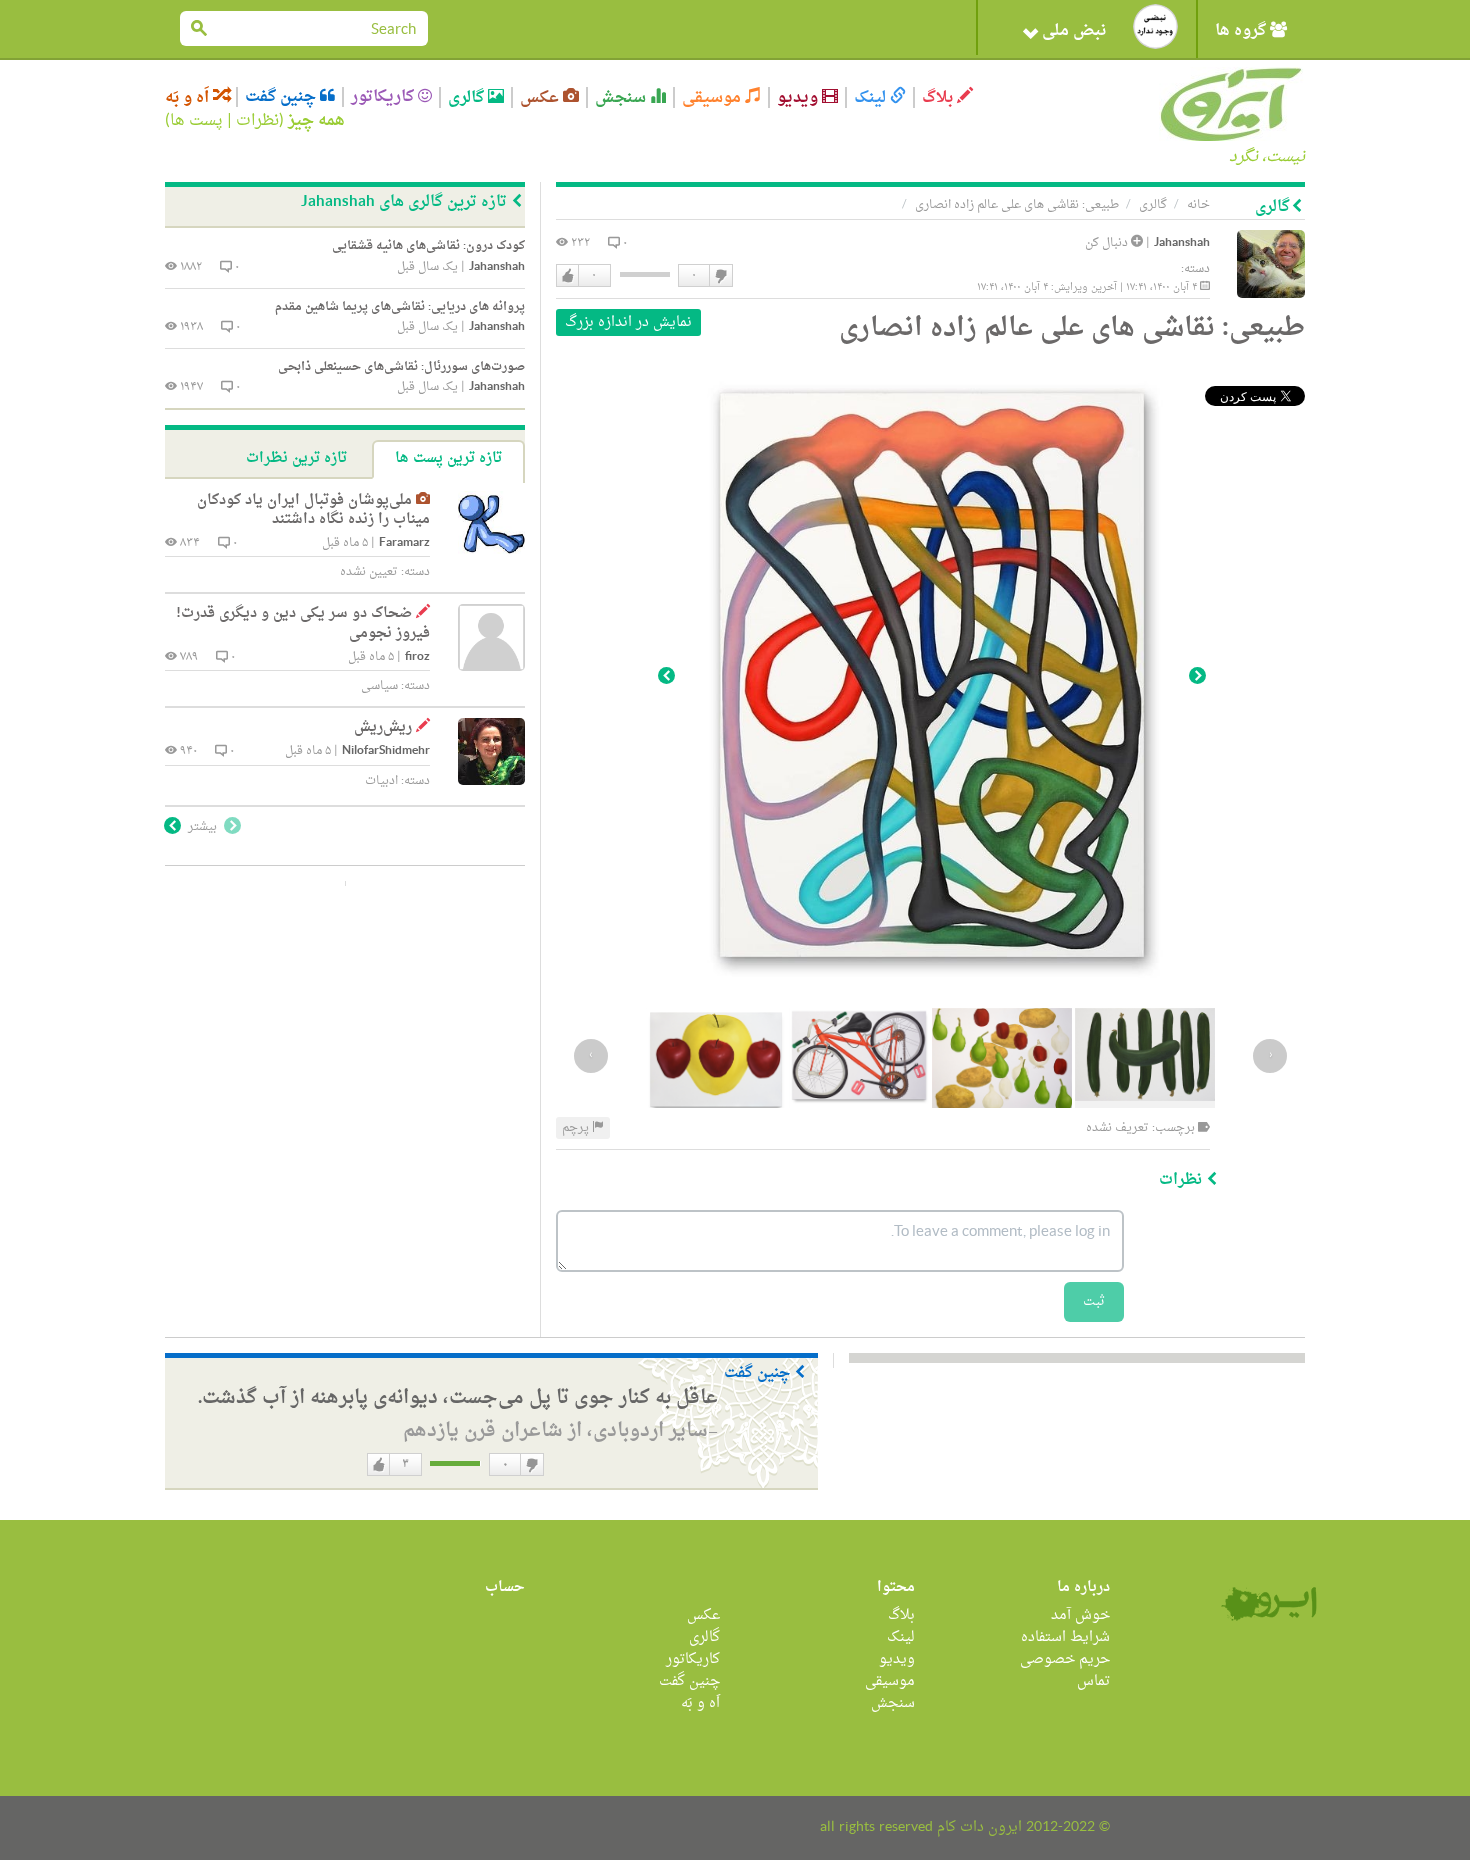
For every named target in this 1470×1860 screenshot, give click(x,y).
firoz (417, 657)
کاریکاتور (384, 97)
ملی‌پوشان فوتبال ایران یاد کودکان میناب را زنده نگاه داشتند (313, 510)
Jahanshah (1182, 243)
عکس (541, 97)
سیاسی (379, 686)
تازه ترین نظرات (296, 458)
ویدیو (799, 97)
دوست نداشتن (720, 276)
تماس (1093, 1681)
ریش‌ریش (383, 727)
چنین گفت (282, 97)
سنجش (622, 97)
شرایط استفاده (1065, 1637)
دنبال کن (1108, 243)
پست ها (196, 121)
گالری (468, 97)
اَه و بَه (189, 97)
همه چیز (316, 121)
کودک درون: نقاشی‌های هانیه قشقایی (428, 246)
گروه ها (1242, 31)
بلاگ (939, 97)
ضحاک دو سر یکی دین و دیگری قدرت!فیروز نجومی (303, 623)
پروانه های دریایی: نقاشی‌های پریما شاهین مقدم (400, 307)
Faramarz (404, 543)
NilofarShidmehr (386, 751)
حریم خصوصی (1065, 1659)
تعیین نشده (369, 572)
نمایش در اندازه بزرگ (628, 322)
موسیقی (713, 97)
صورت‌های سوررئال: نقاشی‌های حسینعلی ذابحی (401, 367)
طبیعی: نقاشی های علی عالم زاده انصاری (1017, 205)
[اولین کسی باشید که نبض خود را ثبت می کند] (1155, 26)
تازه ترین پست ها (448, 458)
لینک (872, 97)
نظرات (257, 121)
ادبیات (381, 781)
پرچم (577, 1128)
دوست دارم (568, 276)
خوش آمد (1080, 1615)
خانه (1198, 205)
